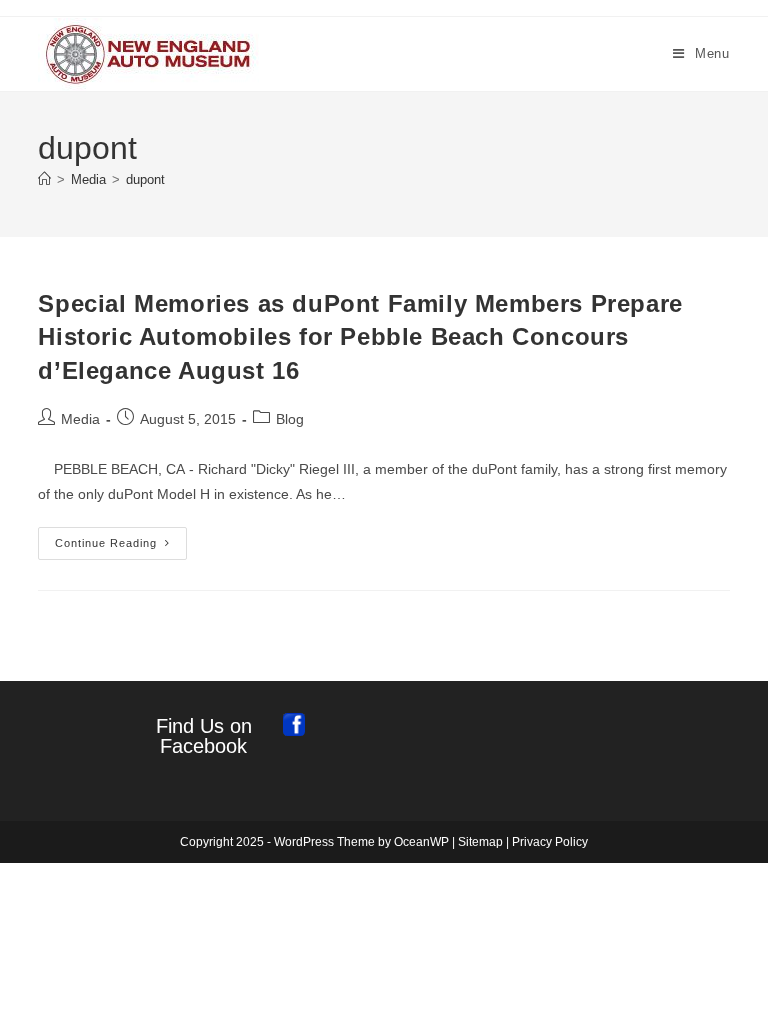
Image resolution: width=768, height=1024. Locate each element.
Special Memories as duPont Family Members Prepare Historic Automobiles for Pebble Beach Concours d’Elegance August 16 (360, 337)
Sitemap (480, 842)
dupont (145, 179)
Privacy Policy (550, 842)
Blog (290, 419)
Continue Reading (121, 548)
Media (80, 419)
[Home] (44, 179)
